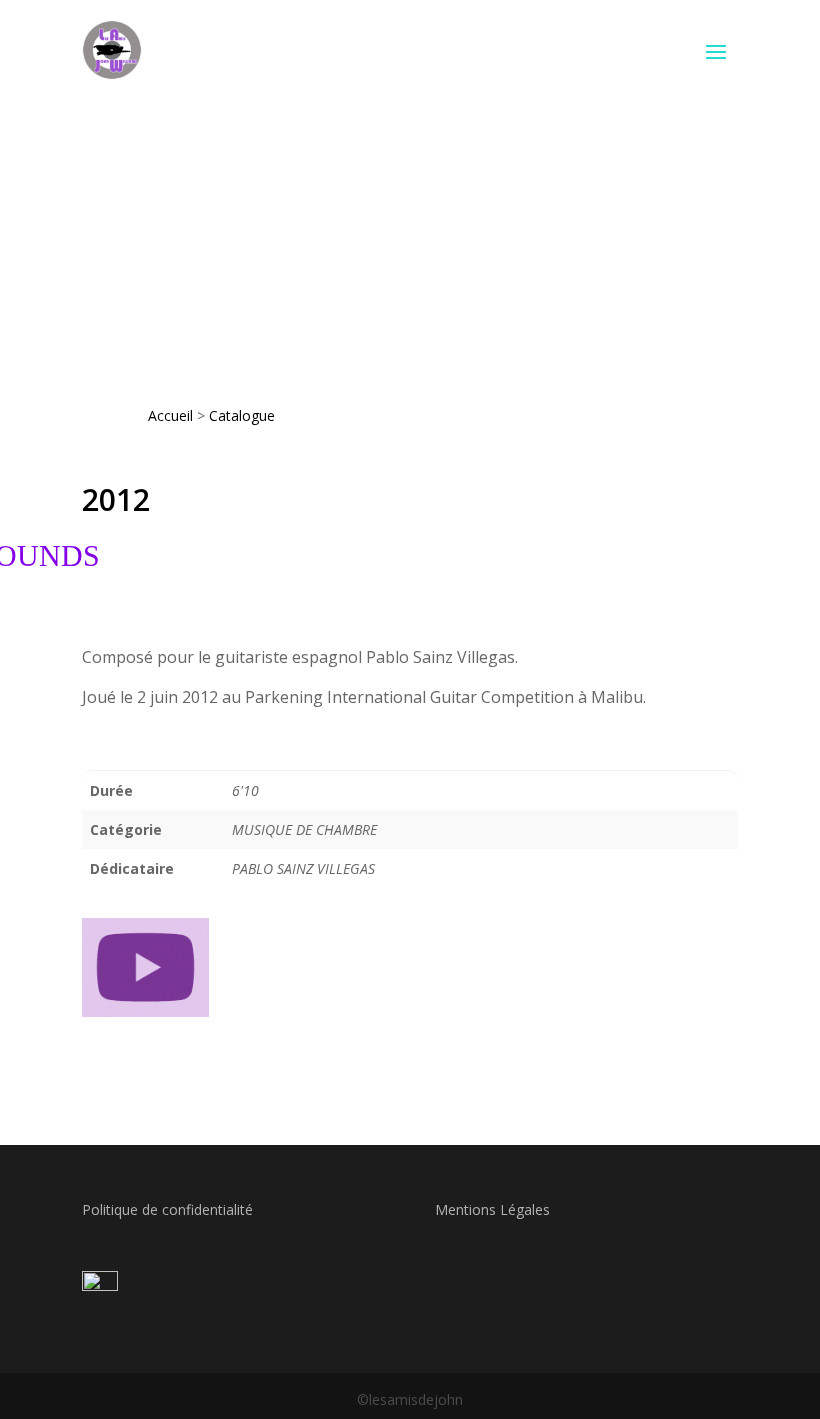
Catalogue (242, 415)
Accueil (170, 415)
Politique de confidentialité (167, 1209)
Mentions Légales (492, 1209)
